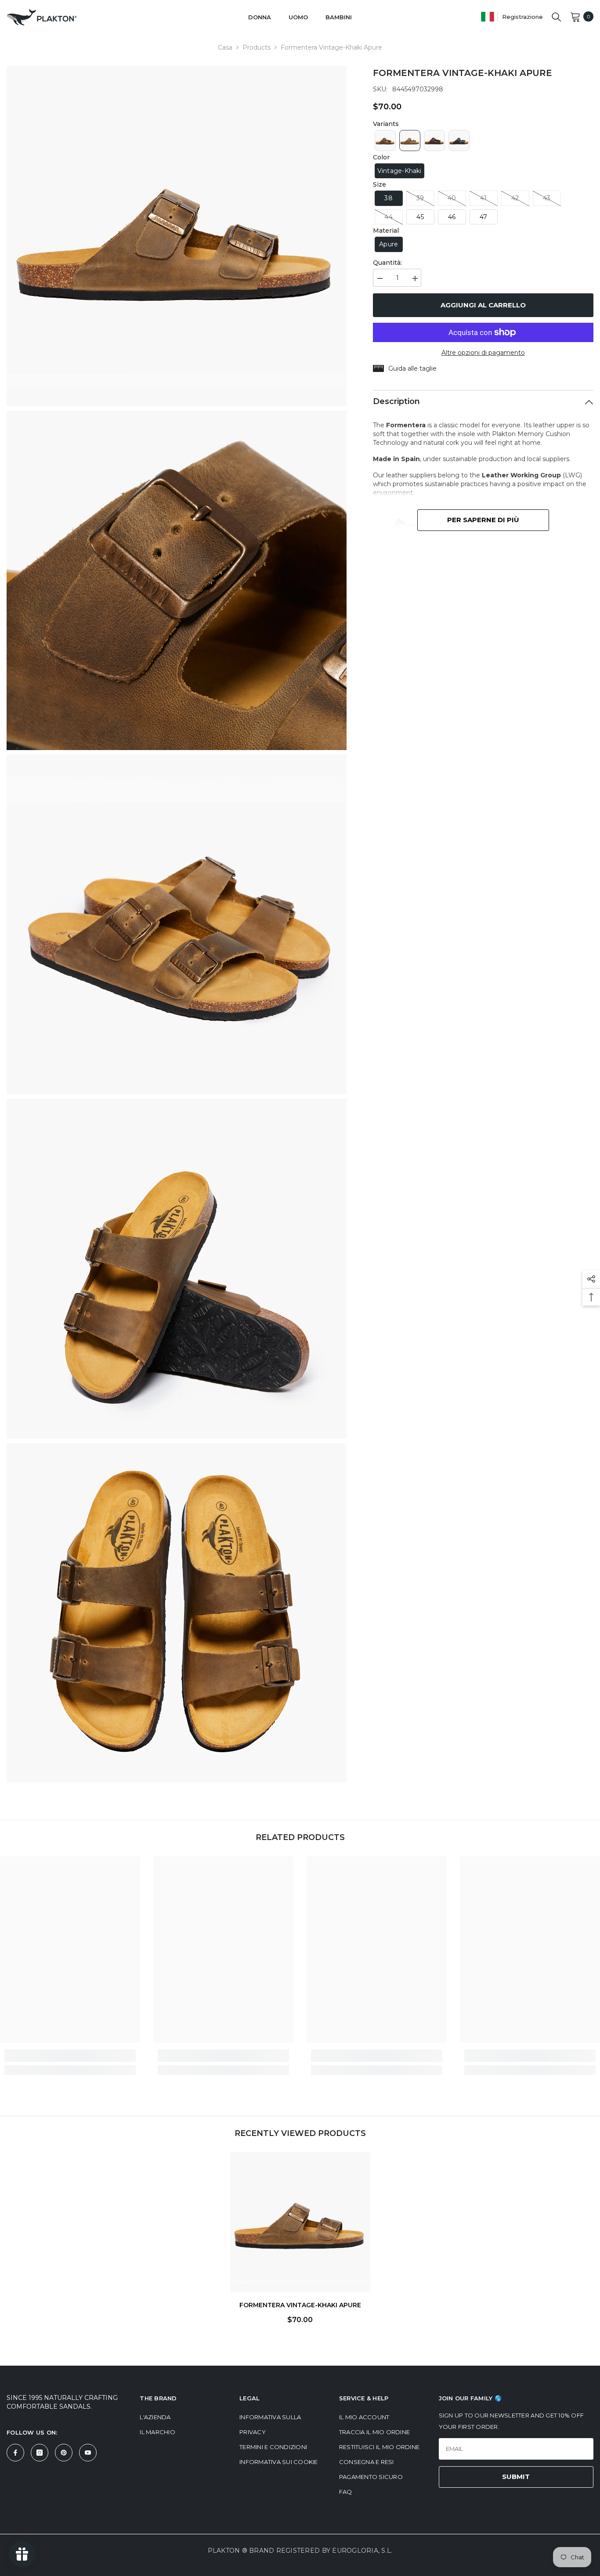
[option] (300, 2241)
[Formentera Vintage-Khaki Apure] (300, 2222)
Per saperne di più (483, 520)
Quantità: (387, 263)
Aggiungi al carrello (483, 305)
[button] (385, 141)
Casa (225, 47)
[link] (70, 2056)
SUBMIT (516, 2477)
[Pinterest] (64, 2453)
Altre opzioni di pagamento (483, 353)
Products (257, 47)
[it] (488, 16)
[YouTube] (88, 2453)
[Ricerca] (557, 17)
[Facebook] (15, 2453)
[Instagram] (40, 2453)
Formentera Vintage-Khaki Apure (300, 2305)
